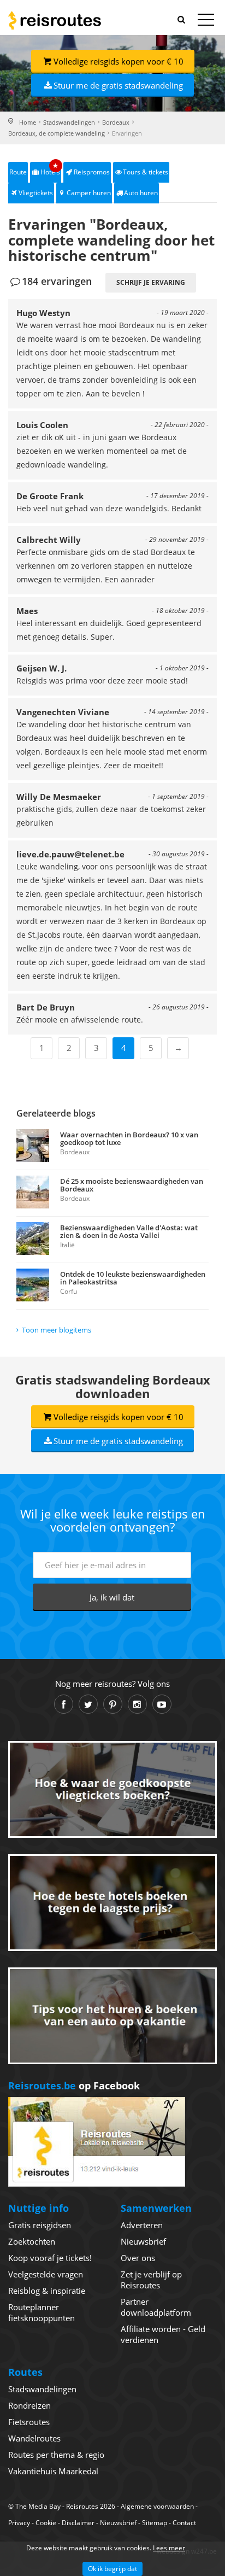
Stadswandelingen (69, 122)
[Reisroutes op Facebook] (64, 1704)
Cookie (46, 2523)
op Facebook (74, 2086)
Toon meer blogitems (57, 1330)
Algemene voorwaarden (157, 2506)
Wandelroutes (34, 2438)
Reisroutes (55, 20)
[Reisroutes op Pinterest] (113, 1704)
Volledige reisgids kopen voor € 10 (119, 61)
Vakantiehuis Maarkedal (53, 2471)
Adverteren (142, 2225)
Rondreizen (29, 2405)
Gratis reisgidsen (40, 2225)
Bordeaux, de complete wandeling (57, 133)
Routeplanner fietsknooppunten (42, 2312)
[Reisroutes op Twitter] (88, 1704)
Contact (184, 2523)
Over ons (138, 2258)
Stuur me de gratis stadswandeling (118, 85)
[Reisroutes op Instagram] (137, 1704)
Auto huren (141, 193)
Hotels (50, 169)
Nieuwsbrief (143, 2241)
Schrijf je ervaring (151, 282)
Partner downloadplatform (156, 2307)
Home (28, 122)
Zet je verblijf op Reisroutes (151, 2280)
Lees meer (169, 2548)
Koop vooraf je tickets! (50, 2258)
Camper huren (89, 193)
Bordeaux (116, 122)
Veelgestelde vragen (46, 2274)
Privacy (19, 2523)
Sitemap (155, 2523)
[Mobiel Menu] (206, 22)
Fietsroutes (29, 2422)
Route (18, 172)
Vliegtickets (36, 193)
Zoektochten (32, 2241)
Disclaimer (78, 2523)
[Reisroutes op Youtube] (162, 1704)
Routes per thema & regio (56, 2455)
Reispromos (92, 172)
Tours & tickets (146, 172)
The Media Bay (38, 2506)
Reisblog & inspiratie (47, 2291)
